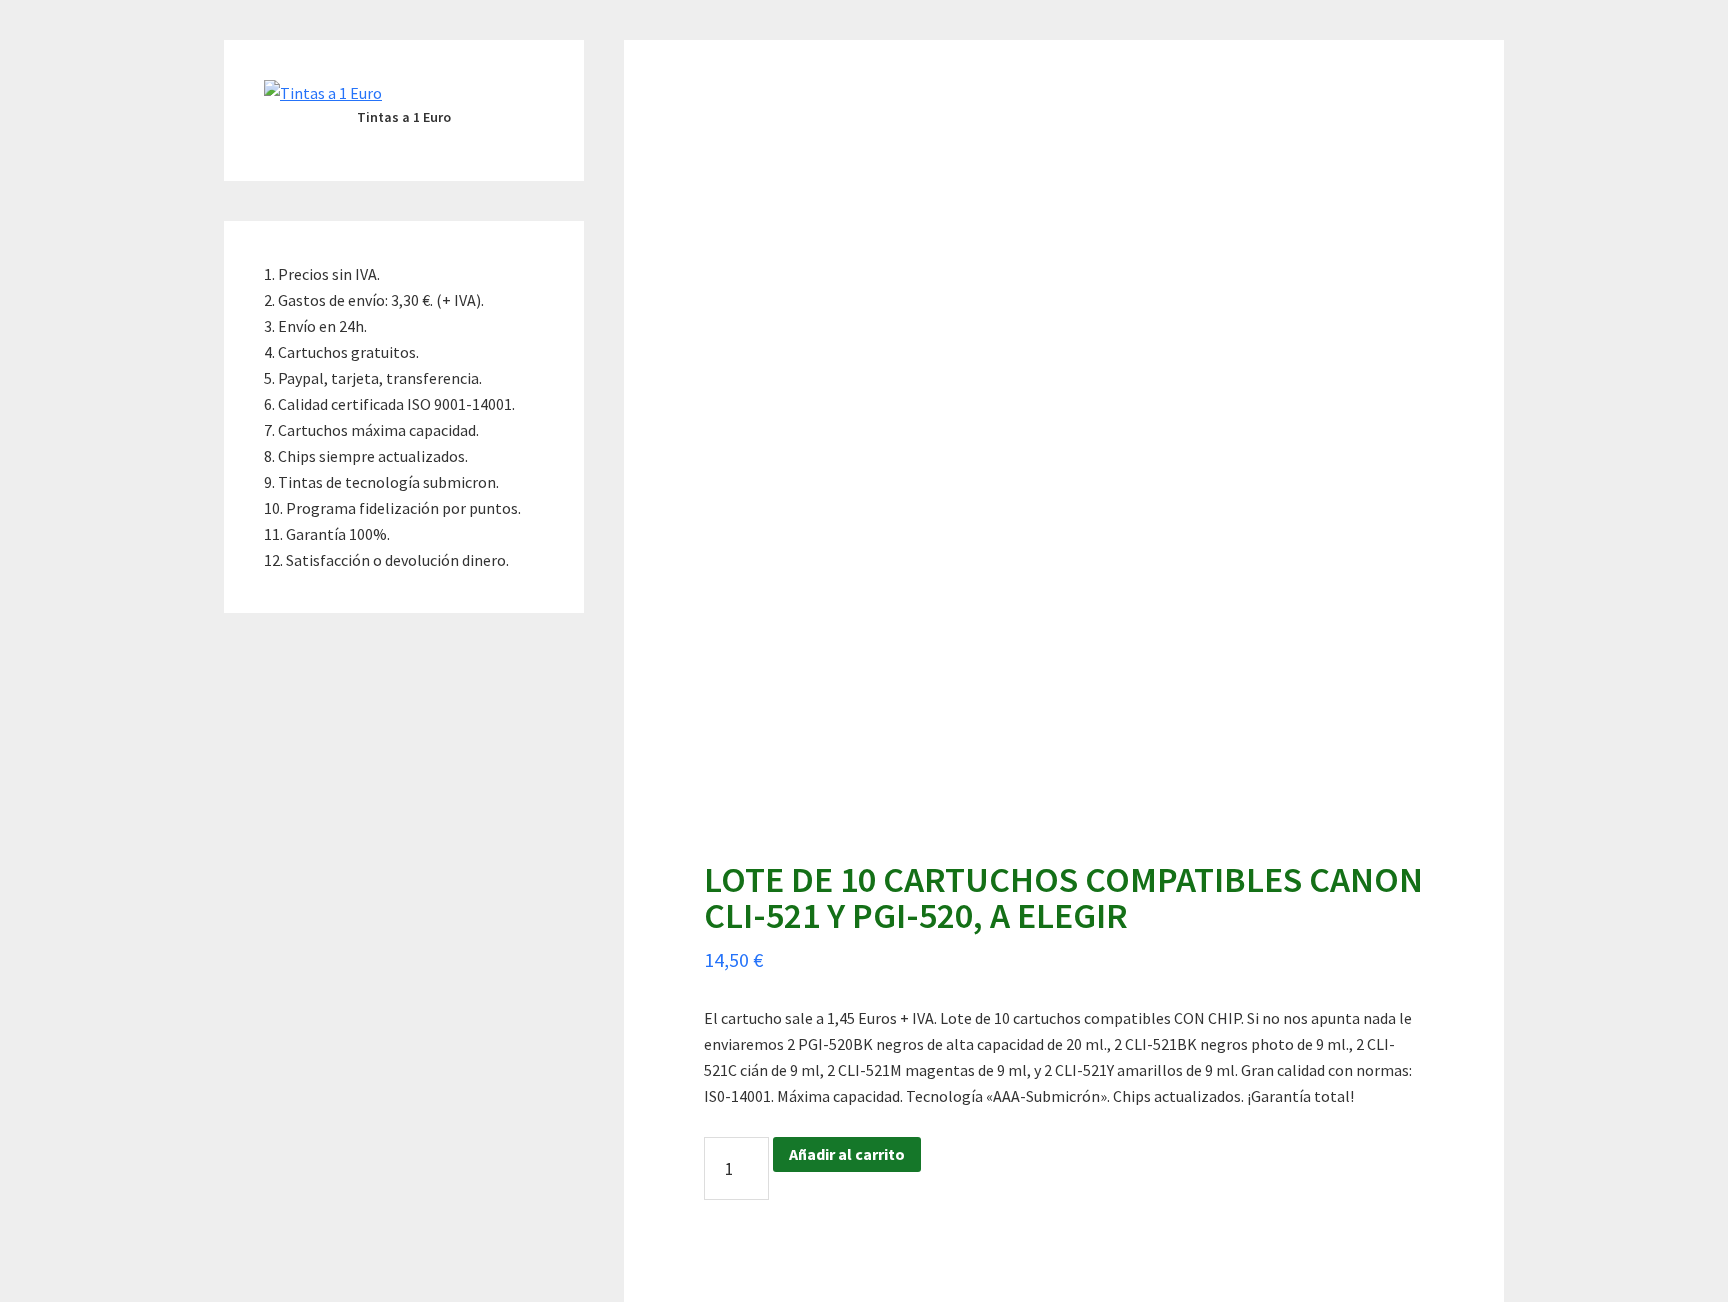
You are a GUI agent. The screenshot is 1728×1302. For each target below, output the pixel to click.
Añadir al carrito (847, 1154)
